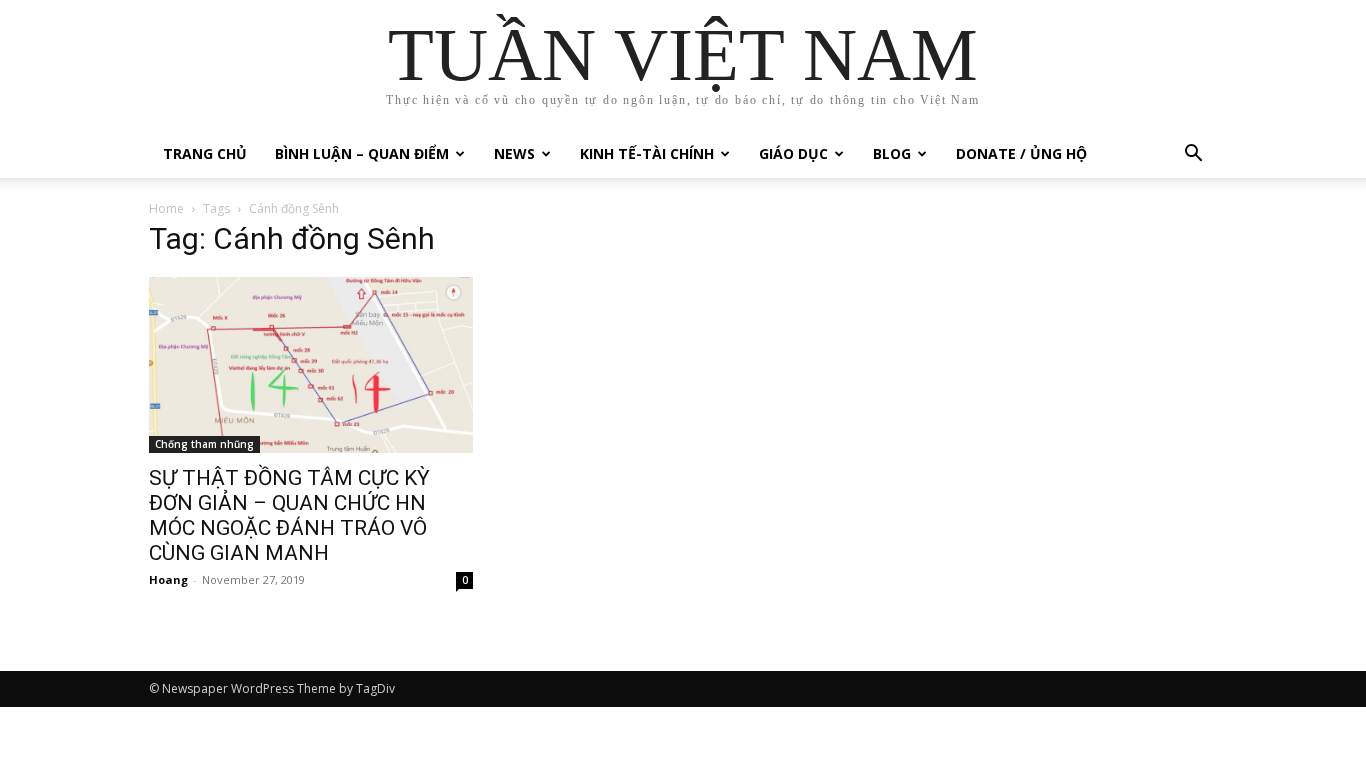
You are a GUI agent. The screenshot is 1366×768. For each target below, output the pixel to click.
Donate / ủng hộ (1021, 153)
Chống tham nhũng (204, 444)
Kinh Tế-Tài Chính (647, 153)
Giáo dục (793, 153)
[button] (1193, 155)
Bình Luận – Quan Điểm (362, 153)
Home (166, 208)
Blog (892, 153)
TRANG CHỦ (205, 153)
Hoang (168, 579)
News (514, 153)
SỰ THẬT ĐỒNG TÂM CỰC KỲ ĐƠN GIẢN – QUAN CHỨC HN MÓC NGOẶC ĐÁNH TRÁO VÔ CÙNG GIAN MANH (289, 515)
